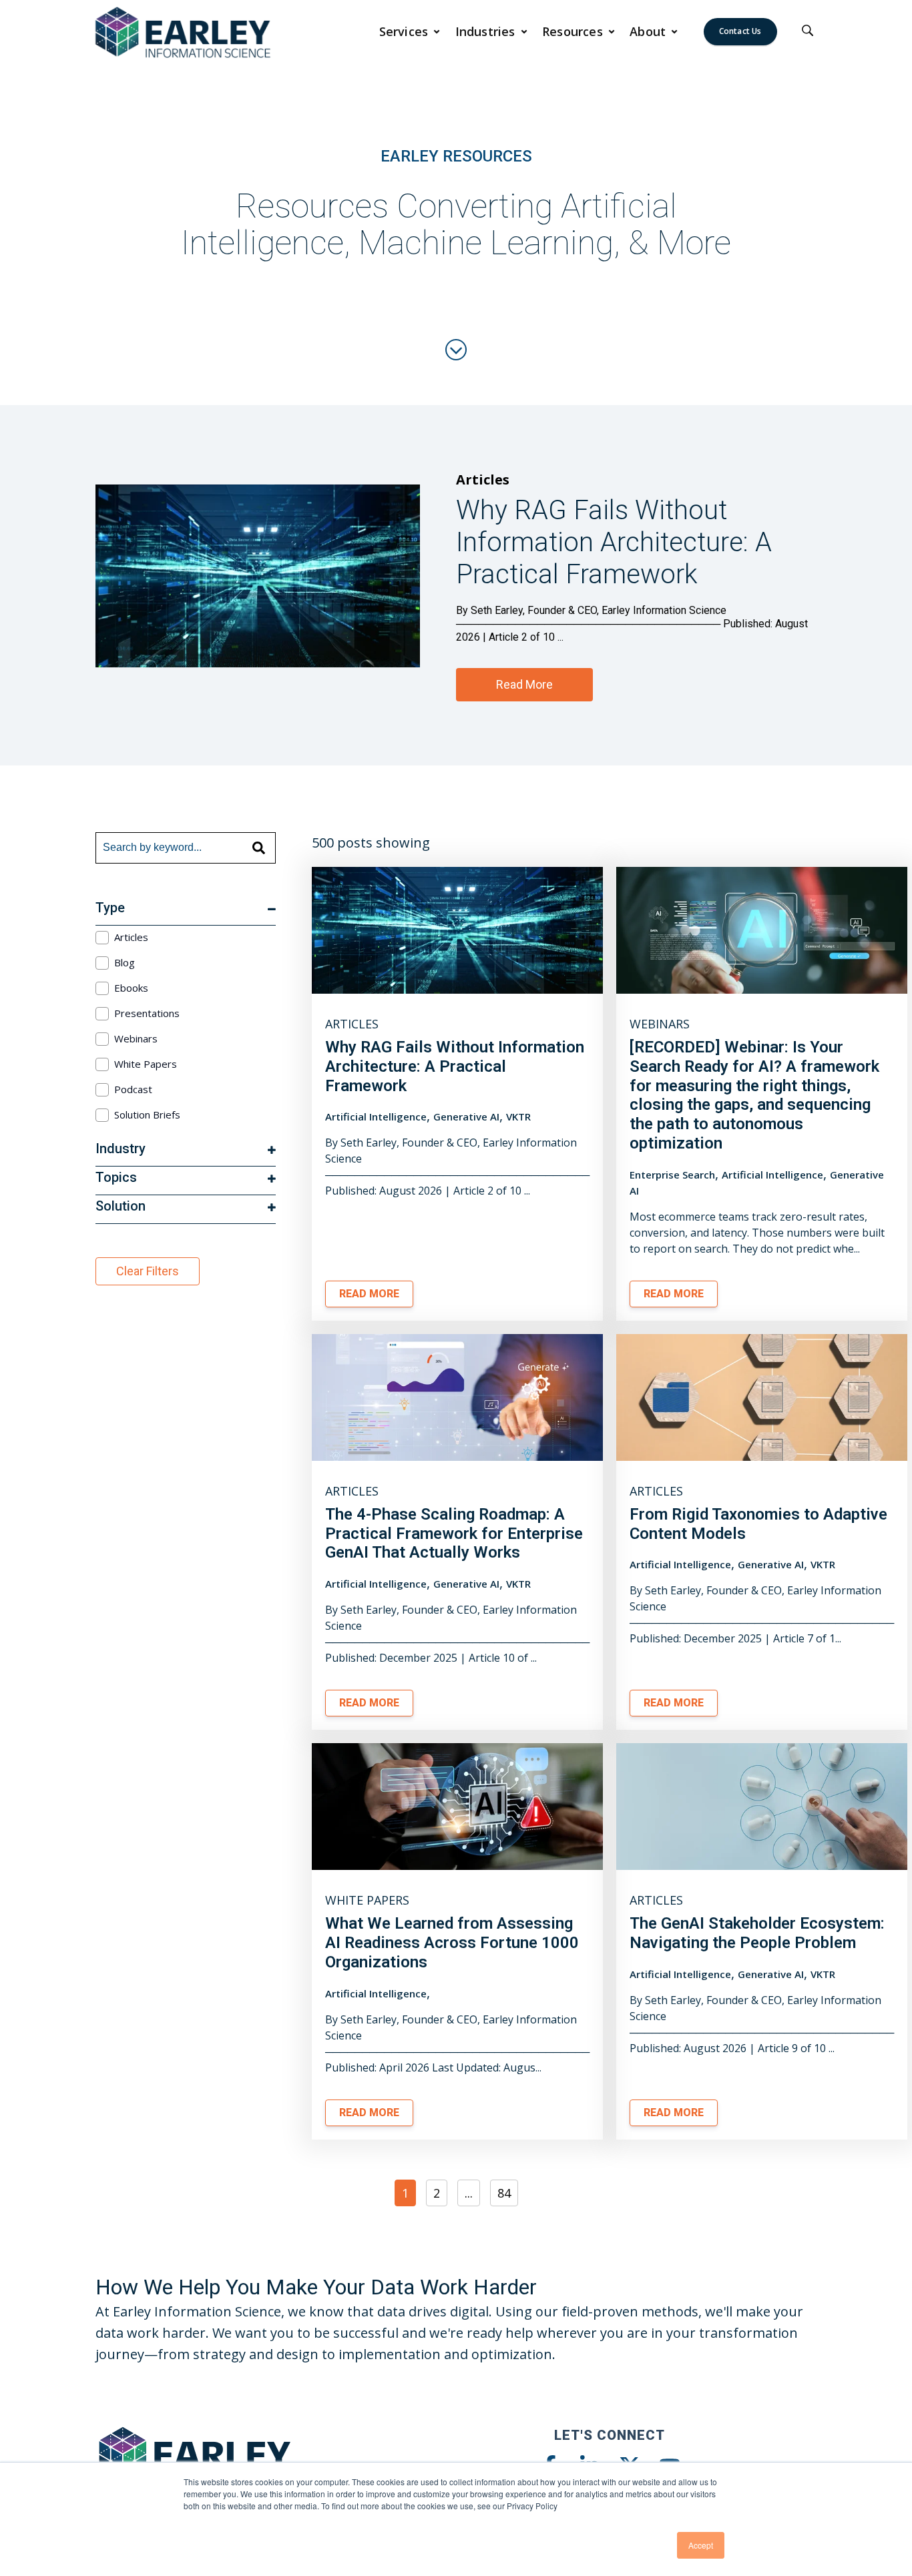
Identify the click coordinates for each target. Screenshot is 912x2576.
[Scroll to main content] (456, 350)
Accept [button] (701, 2545)
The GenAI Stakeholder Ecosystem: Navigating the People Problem (757, 1933)
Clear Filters (148, 1271)
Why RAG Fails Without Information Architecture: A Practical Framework (455, 1066)
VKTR (518, 1116)
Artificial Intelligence (376, 1116)
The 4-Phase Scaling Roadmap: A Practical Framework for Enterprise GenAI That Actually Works (454, 1534)
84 (504, 2193)
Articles (483, 479)
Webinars (660, 1024)
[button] (410, 31)
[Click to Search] (808, 31)
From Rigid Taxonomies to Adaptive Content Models (758, 1524)
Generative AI (466, 1116)
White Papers (367, 1900)
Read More (524, 684)
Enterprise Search (672, 1175)
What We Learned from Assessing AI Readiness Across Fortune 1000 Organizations (452, 1943)
